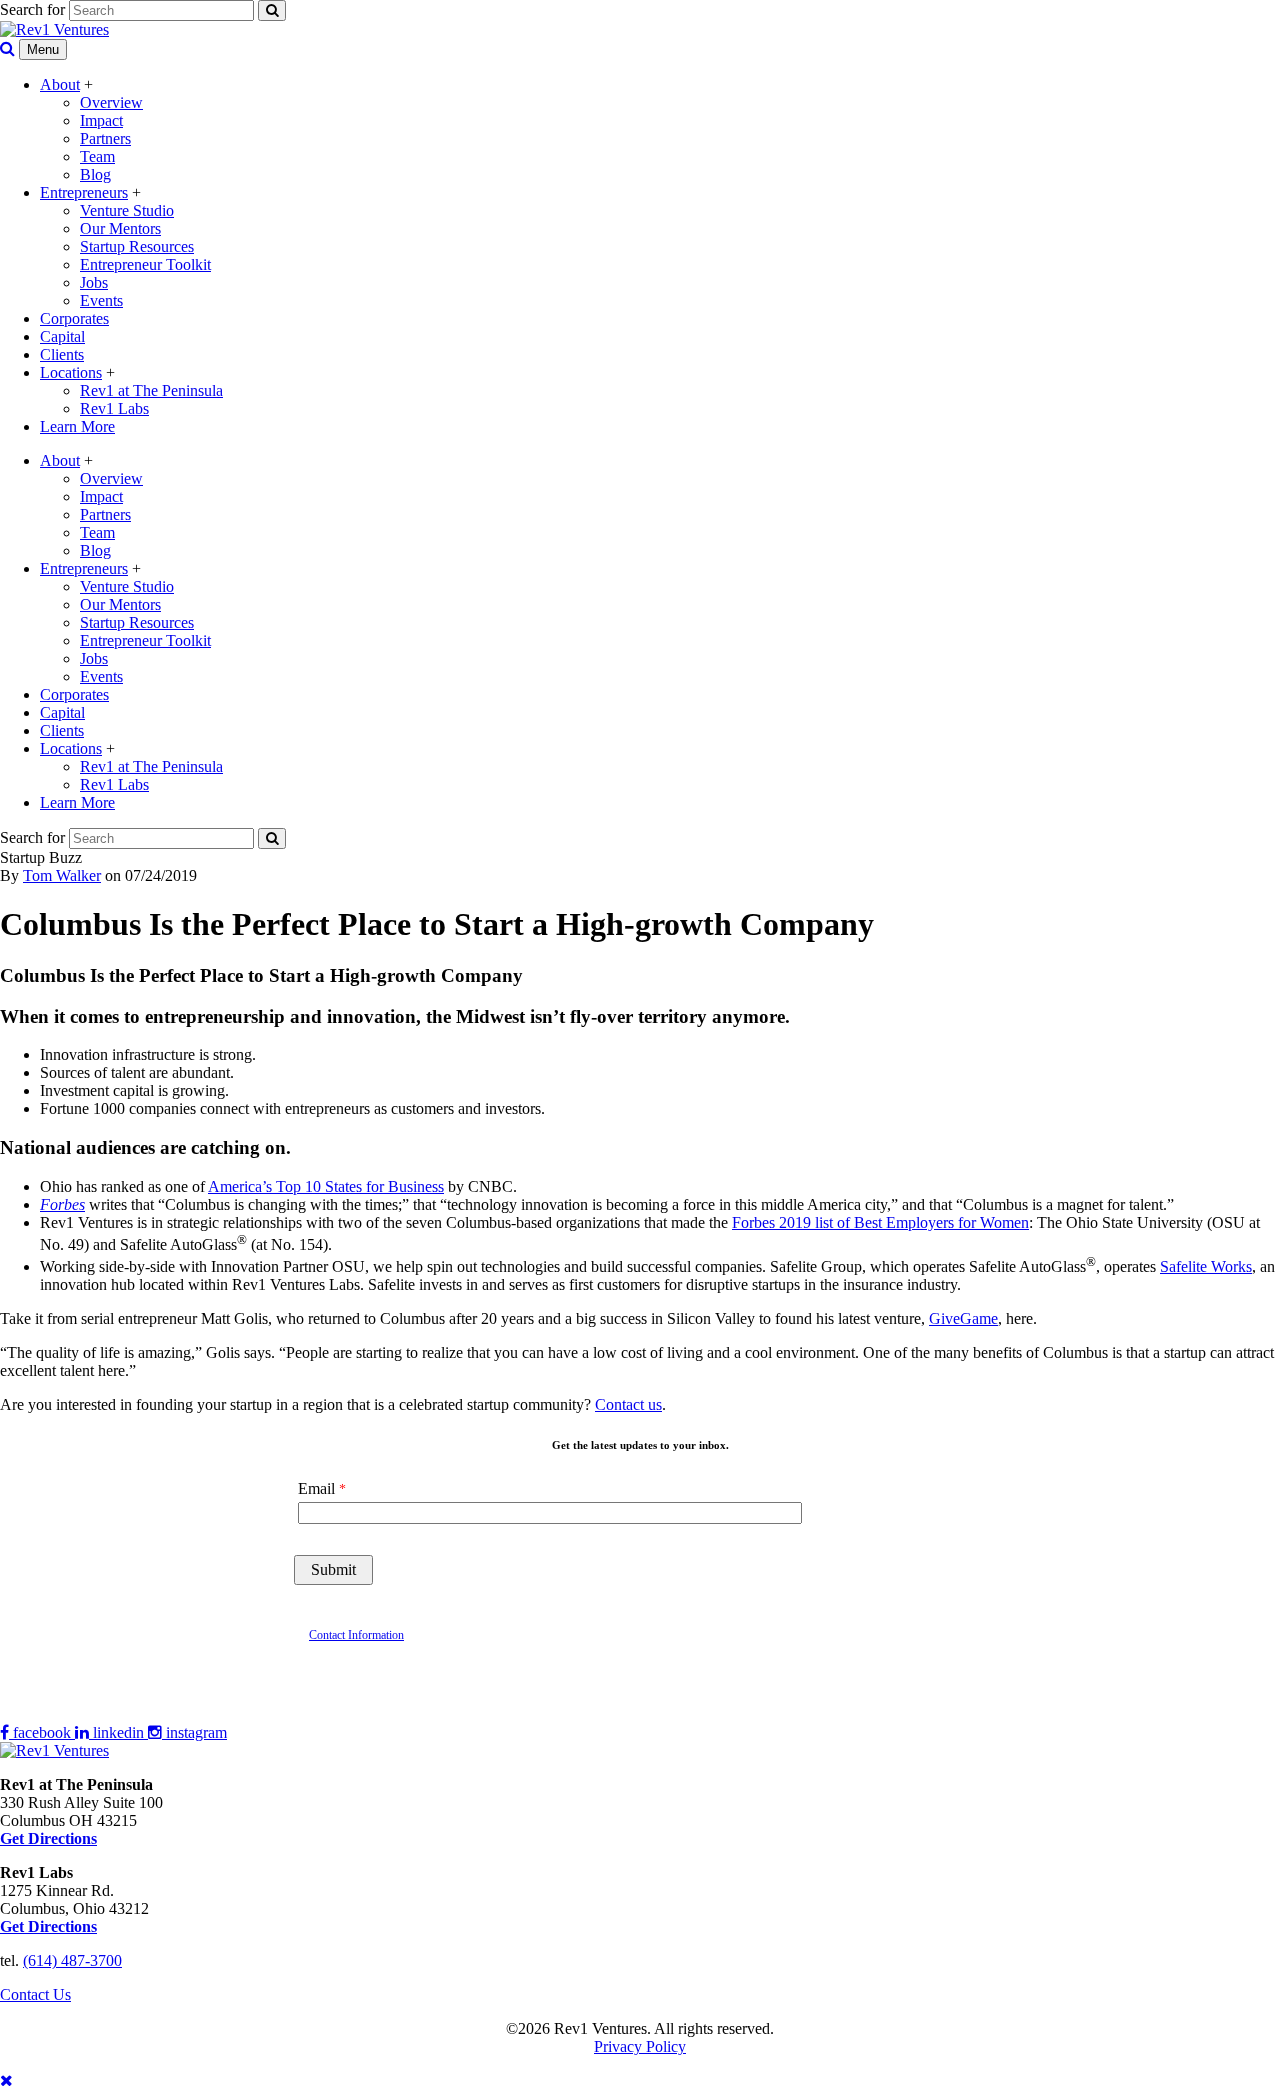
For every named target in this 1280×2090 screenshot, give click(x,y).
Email (316, 1488)
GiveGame (963, 1318)
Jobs (94, 282)
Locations (71, 372)
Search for (32, 9)
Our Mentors (120, 228)
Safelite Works (1206, 1266)
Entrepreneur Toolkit (145, 264)
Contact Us (35, 1994)
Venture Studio (127, 210)
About (60, 84)
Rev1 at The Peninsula (151, 390)
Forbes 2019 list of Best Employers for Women (880, 1222)
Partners (105, 138)
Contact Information (356, 1635)
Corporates (74, 318)
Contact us (628, 1404)
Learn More (77, 426)
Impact (101, 120)
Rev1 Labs (114, 408)
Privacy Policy (640, 2046)
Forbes (62, 1204)
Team (97, 156)
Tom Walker (62, 875)
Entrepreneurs (84, 192)
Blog (95, 174)
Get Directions (48, 1926)
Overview (111, 102)
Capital (62, 336)
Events (101, 300)
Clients (62, 354)
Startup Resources (137, 246)
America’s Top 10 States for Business (326, 1186)
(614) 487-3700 (72, 1960)
